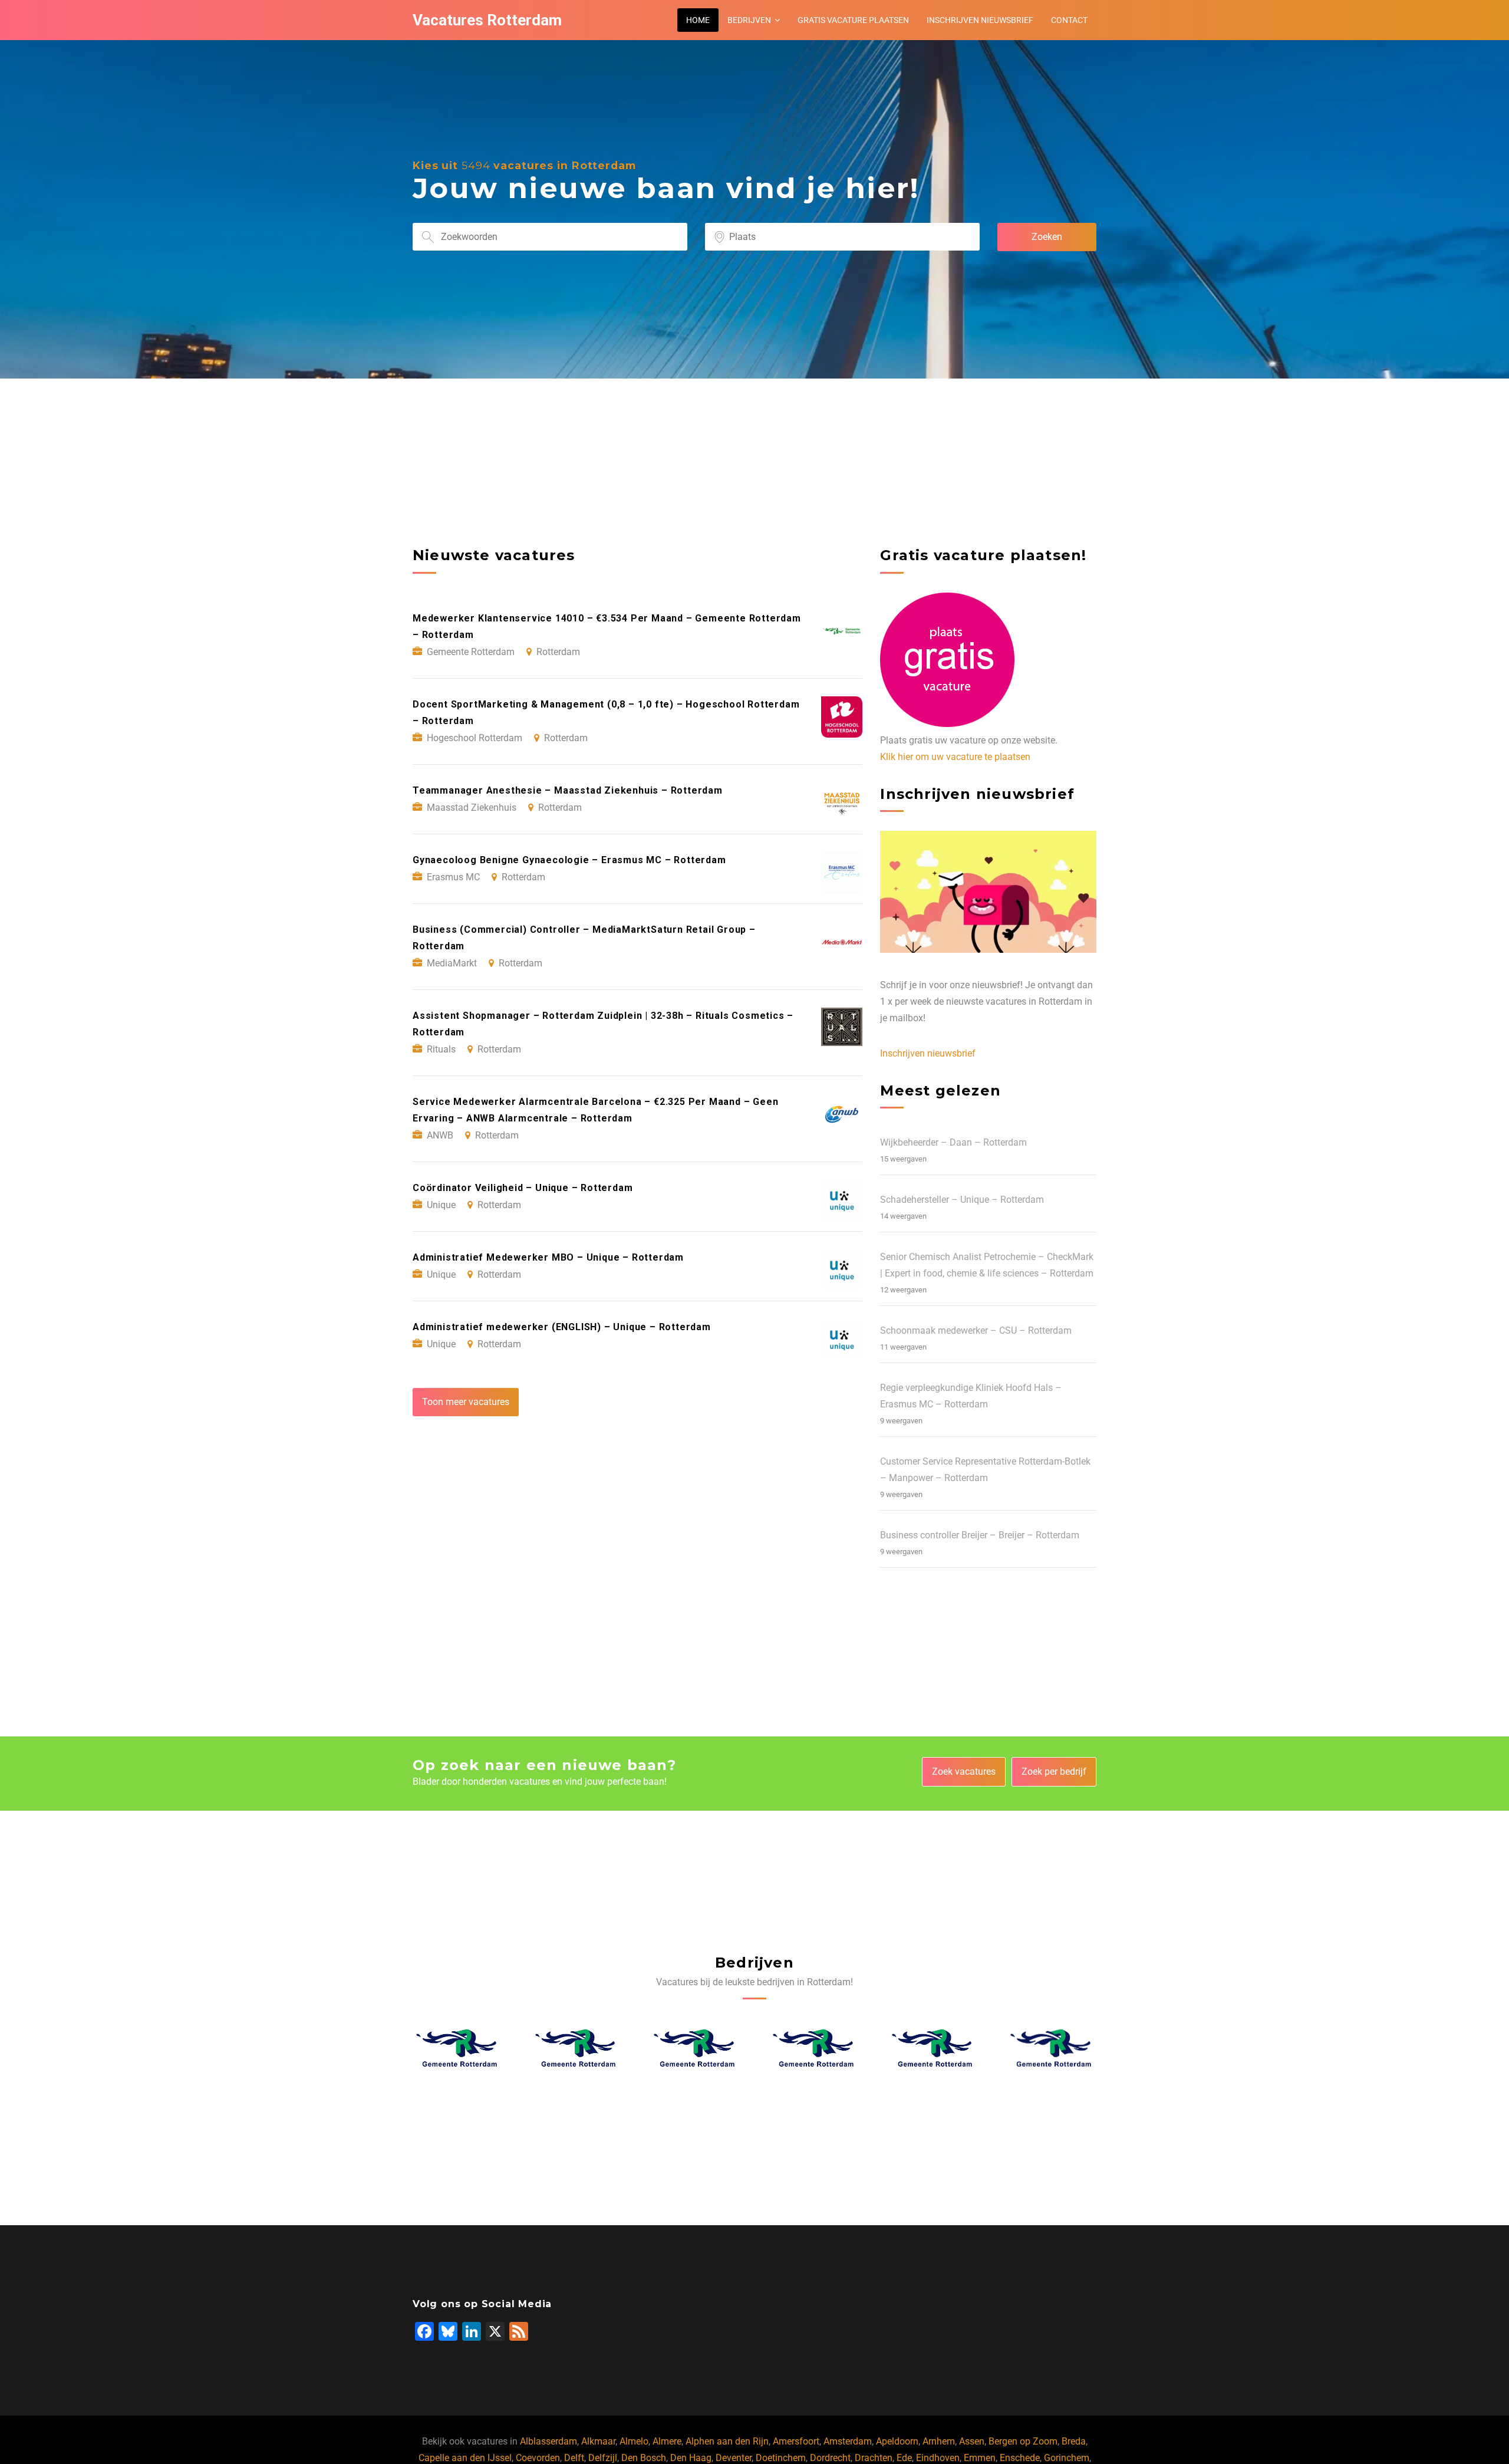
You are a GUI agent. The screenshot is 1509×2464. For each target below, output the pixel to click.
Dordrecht (830, 2458)
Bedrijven (749, 20)
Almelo (634, 2441)
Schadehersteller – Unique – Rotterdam (962, 1200)
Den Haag (691, 2458)
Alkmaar (598, 2441)
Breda (1074, 2441)
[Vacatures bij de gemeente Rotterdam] (457, 2048)
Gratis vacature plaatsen (853, 20)
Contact (1069, 20)
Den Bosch (644, 2458)
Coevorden (538, 2458)
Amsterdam (848, 2441)
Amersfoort (796, 2441)
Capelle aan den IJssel (465, 2458)
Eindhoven (938, 2458)
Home (698, 20)
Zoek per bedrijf (1054, 1771)
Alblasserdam (548, 2441)
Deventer (734, 2458)
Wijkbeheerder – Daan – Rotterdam (953, 1142)
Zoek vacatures (964, 1771)
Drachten (874, 2458)
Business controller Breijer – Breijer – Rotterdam (980, 1535)
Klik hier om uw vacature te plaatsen (955, 757)
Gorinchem (1067, 2458)
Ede (904, 2458)
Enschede (1020, 2458)
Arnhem (939, 2441)
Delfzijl (603, 2458)
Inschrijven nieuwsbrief (980, 20)
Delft (574, 2458)
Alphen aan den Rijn (727, 2441)
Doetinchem (781, 2458)
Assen (972, 2441)
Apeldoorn (897, 2441)
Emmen (980, 2458)
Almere (667, 2441)
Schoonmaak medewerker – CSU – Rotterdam (976, 1330)
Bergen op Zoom (1023, 2441)
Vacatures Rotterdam (487, 20)
